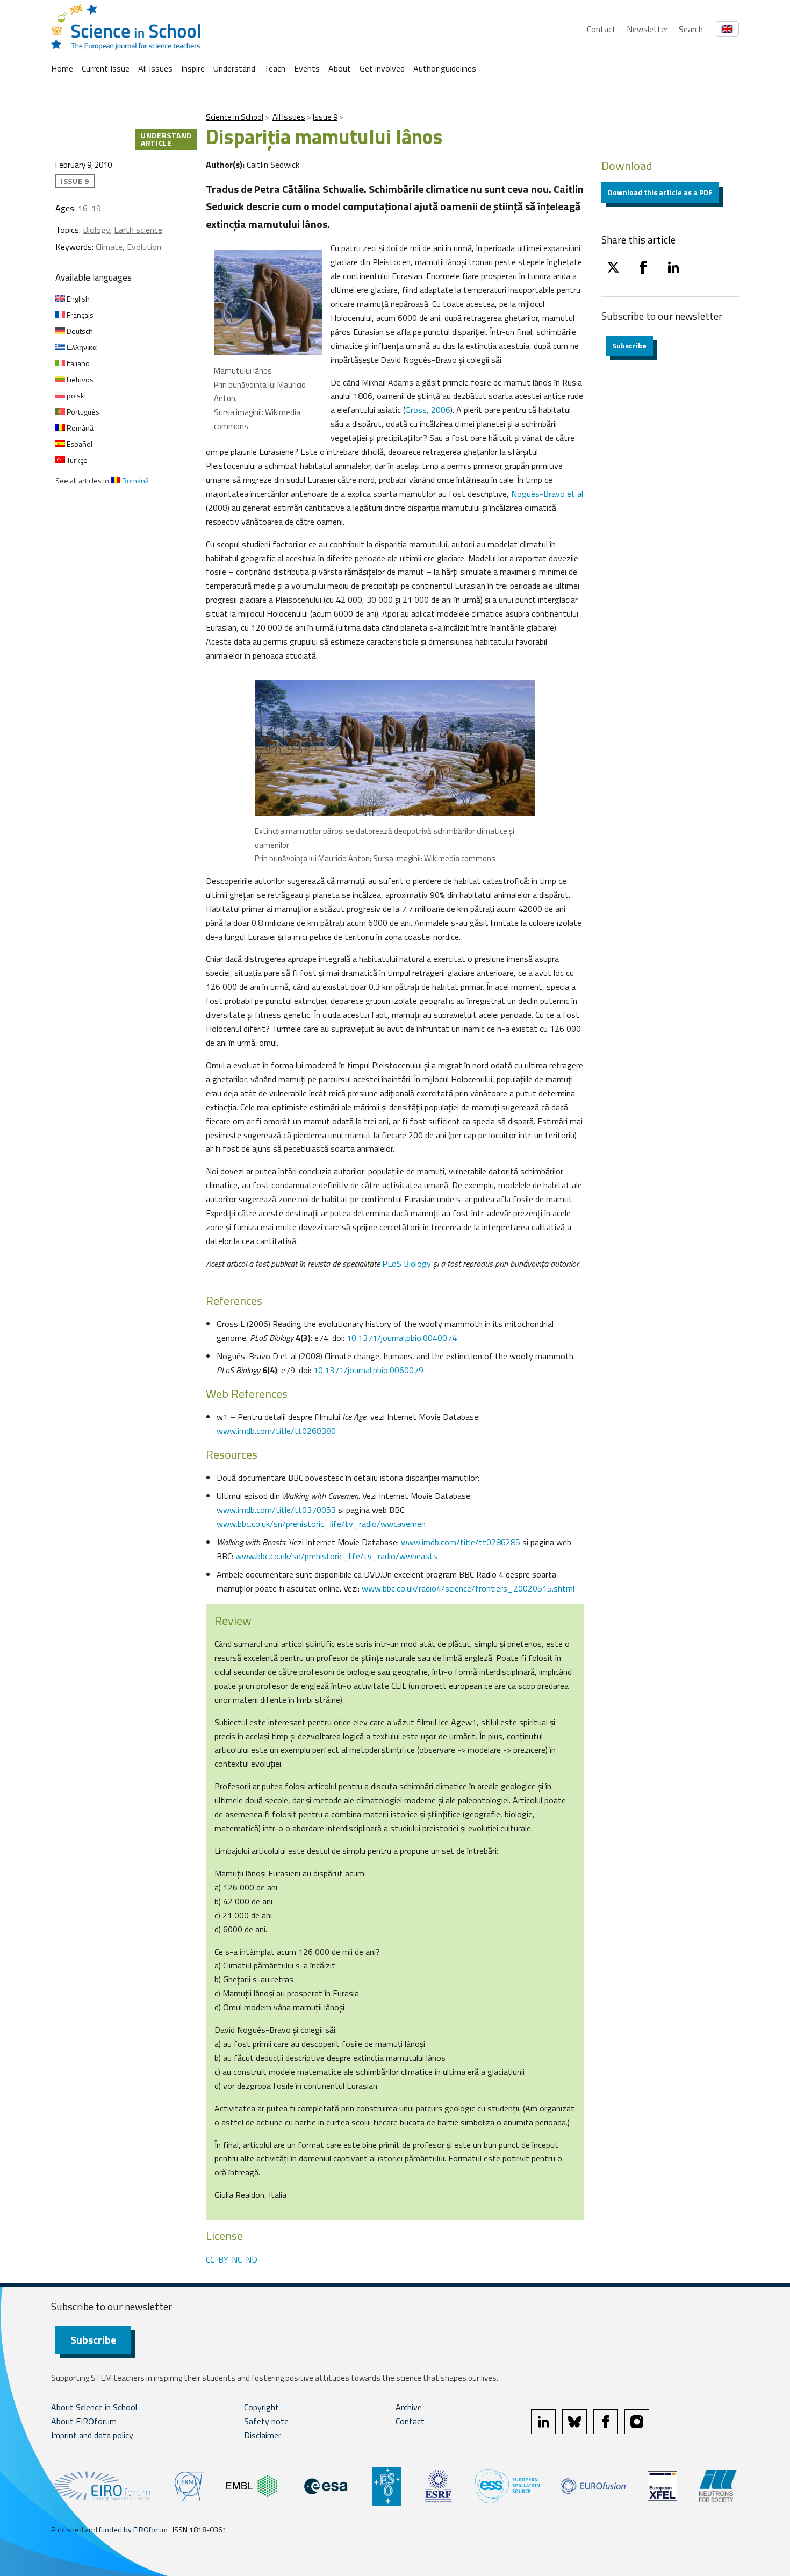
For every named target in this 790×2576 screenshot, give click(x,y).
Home (62, 68)
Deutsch (79, 331)
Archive (409, 2407)
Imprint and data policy (92, 2435)
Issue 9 (325, 117)
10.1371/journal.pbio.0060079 (368, 1370)
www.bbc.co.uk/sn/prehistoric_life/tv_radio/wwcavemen (321, 1524)
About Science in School (94, 2407)
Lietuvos (79, 379)
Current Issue (106, 68)
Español (79, 444)
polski (76, 395)
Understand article (166, 139)
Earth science (138, 230)
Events (307, 68)
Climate (109, 247)
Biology (96, 230)
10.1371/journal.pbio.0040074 (402, 1338)
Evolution (144, 247)
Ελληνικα (81, 347)
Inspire (193, 68)
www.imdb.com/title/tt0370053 (276, 1510)
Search (691, 29)
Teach (275, 68)
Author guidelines (445, 68)
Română (79, 428)
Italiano (77, 363)
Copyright (261, 2407)
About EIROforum (84, 2421)
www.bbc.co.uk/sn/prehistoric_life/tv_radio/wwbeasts (336, 1556)
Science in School (235, 117)
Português (82, 412)
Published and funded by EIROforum (109, 2529)
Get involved (382, 68)
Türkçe (76, 460)
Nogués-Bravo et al (546, 494)
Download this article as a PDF (660, 192)
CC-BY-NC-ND (232, 2259)
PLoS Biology (407, 1264)
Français (79, 315)
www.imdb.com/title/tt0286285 (461, 1542)
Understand (234, 68)
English (77, 299)
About (340, 68)
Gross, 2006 (428, 410)
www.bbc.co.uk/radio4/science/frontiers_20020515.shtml (468, 1588)
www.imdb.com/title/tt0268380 (276, 1431)
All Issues (155, 68)
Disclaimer (263, 2435)
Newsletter (647, 29)
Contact (601, 29)
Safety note (266, 2421)
